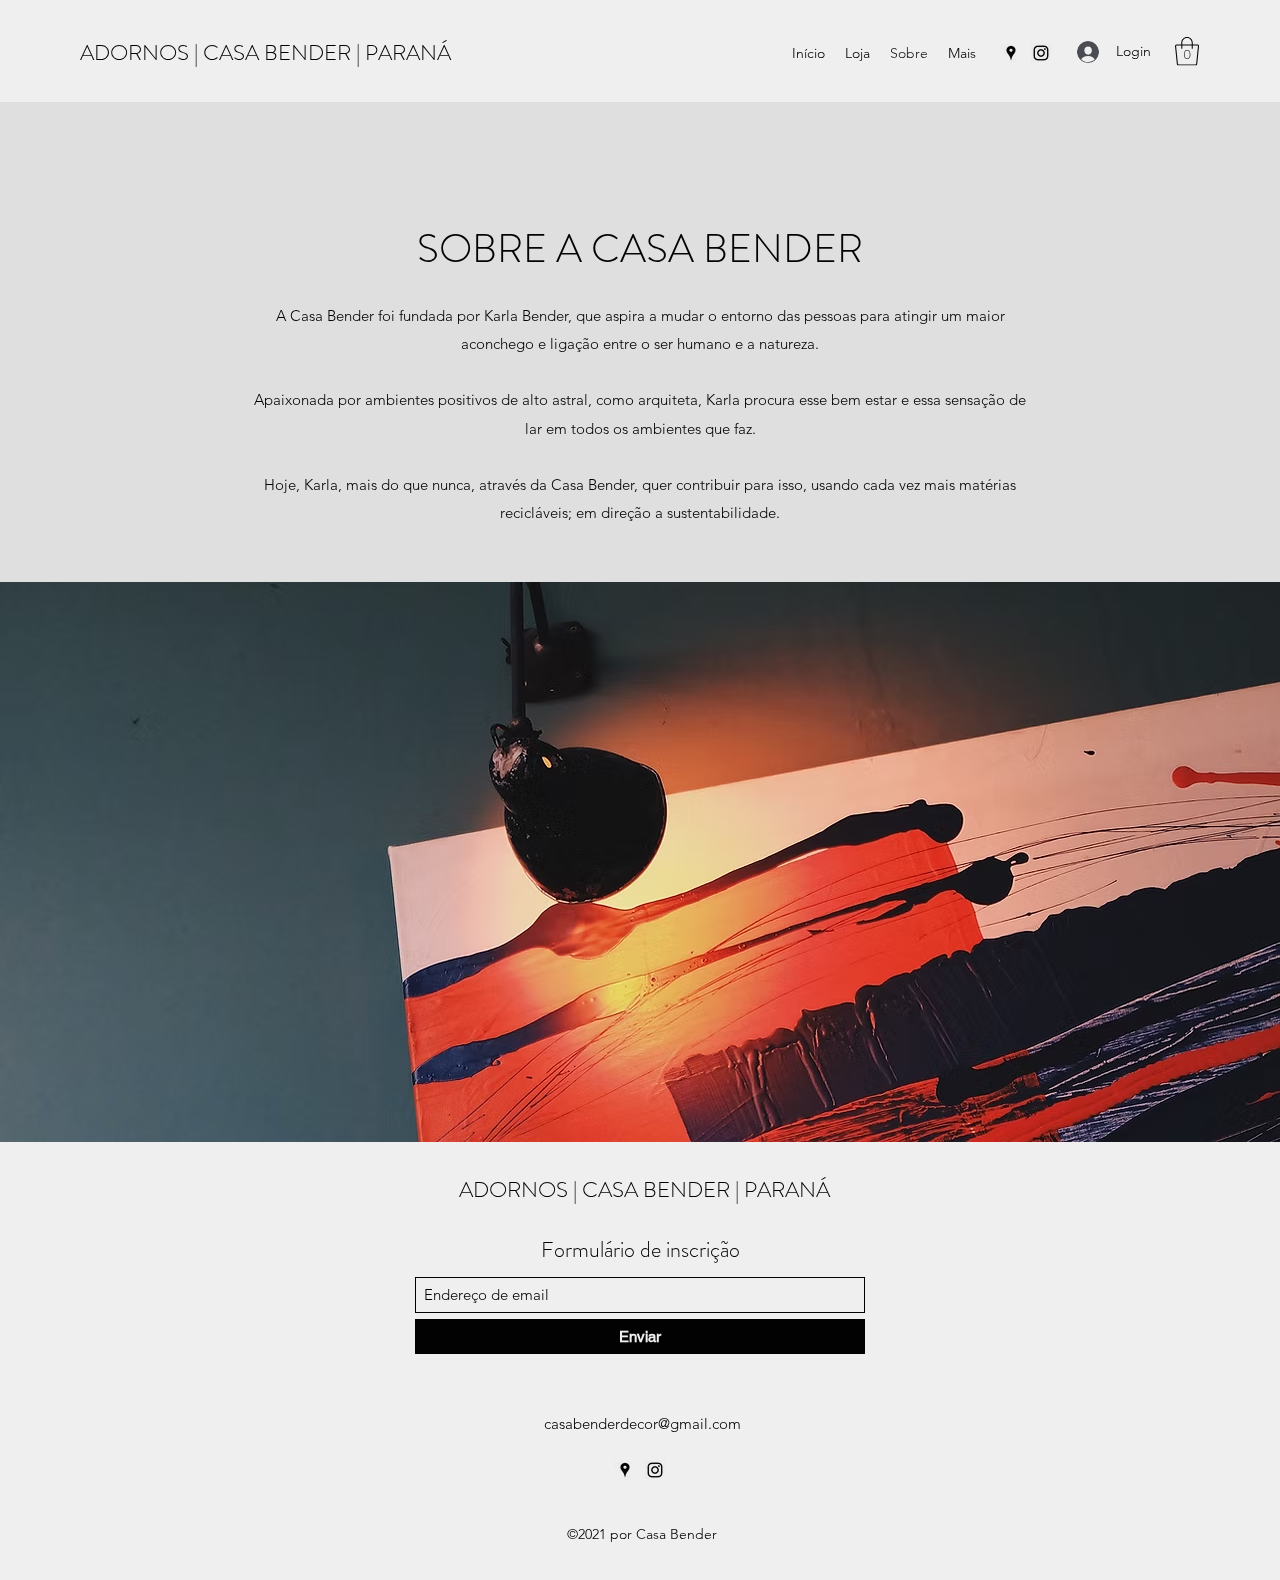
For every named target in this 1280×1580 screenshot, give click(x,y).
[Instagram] (1041, 53)
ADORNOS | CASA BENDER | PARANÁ (265, 52)
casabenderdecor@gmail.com (642, 1423)
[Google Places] (1011, 53)
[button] (1187, 51)
